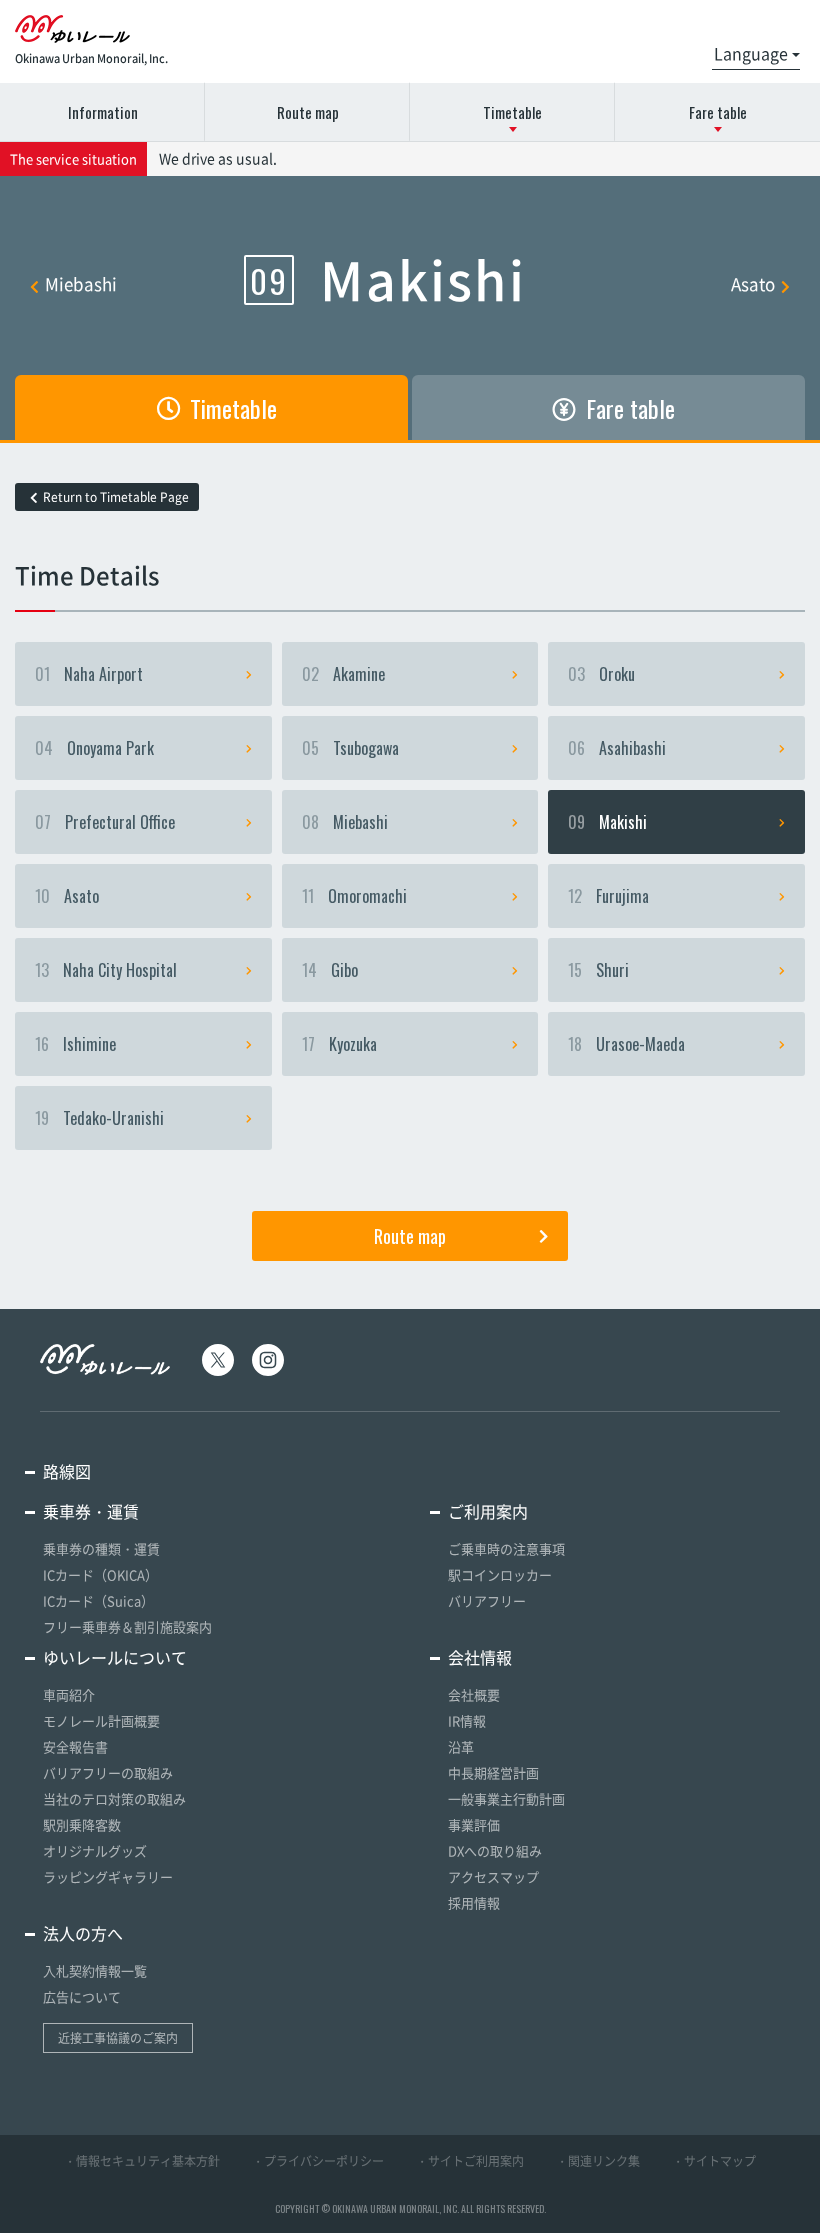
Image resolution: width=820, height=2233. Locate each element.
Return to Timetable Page (116, 497)
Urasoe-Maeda (626, 1044)
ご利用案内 (488, 1511)
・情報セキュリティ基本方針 (142, 2161)
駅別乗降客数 (82, 1824)
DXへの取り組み (495, 1850)
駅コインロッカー (500, 1574)
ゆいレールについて (115, 1657)
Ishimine (75, 1044)
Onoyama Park (94, 748)
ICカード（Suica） (98, 1600)
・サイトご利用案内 (470, 2161)
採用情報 (474, 1902)
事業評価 (474, 1824)
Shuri (598, 970)
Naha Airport (89, 674)
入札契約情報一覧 (95, 1970)
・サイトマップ (714, 2161)
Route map (308, 112)
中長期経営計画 (493, 1772)
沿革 (461, 1746)
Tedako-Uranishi (99, 1118)
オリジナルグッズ (95, 1850)
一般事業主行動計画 (506, 1798)
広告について (82, 1996)
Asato (753, 283)
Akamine (343, 674)
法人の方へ (83, 1933)
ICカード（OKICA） (100, 1574)
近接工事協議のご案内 (118, 2038)
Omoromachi (354, 896)
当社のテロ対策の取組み (114, 1798)
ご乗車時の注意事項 (506, 1548)
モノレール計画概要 (101, 1720)
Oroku (601, 674)
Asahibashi (617, 748)
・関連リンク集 (598, 2161)
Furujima (608, 896)
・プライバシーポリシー (318, 2161)
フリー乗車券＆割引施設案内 (127, 1626)
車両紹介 (69, 1694)
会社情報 (480, 1657)
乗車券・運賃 (91, 1511)
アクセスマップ (493, 1876)
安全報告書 (75, 1746)
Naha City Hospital (106, 970)
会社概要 (474, 1694)
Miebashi (81, 283)
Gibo (330, 970)
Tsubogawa (350, 748)
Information (103, 112)
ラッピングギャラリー (108, 1876)
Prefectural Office (105, 822)
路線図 (67, 1471)
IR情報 (467, 1720)
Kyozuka (339, 1044)
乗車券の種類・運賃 (101, 1548)
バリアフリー (487, 1600)
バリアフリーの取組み (108, 1772)
